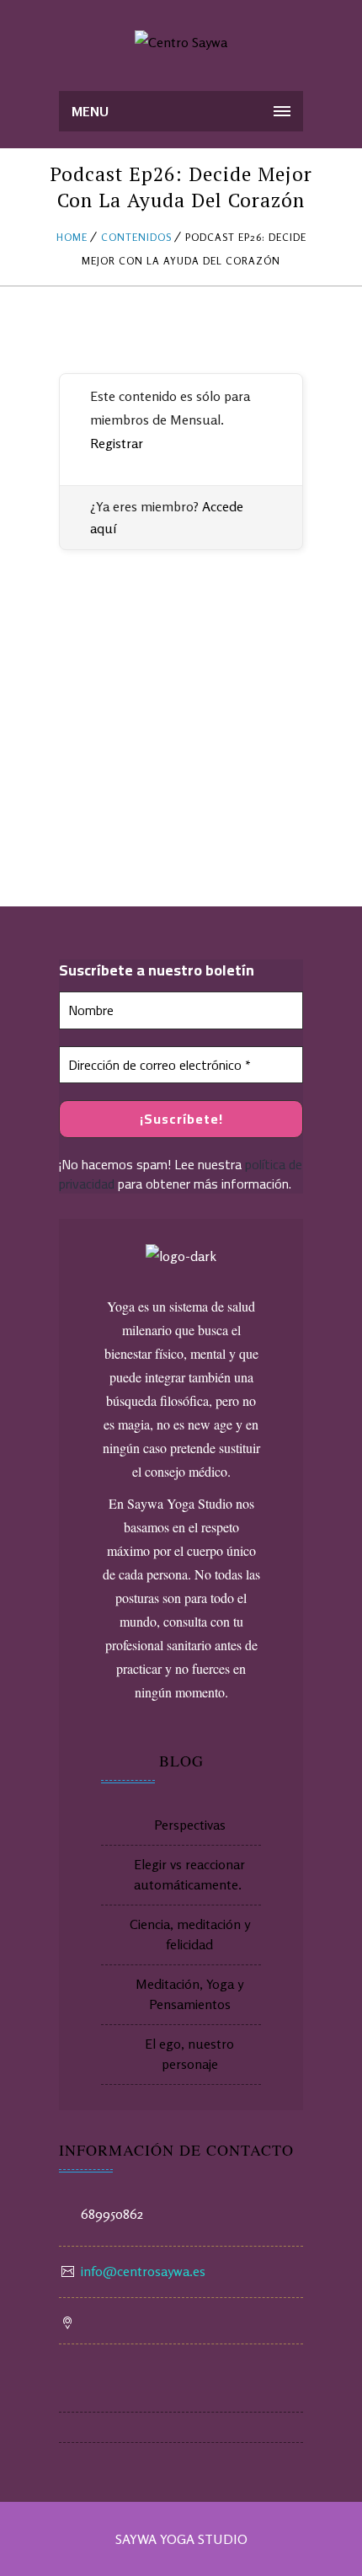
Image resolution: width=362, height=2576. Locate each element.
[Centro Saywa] (181, 42)
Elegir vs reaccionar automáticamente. (189, 1874)
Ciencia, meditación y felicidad (190, 1934)
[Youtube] (181, 2397)
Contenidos (136, 237)
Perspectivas (190, 1825)
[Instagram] (181, 2428)
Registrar (117, 443)
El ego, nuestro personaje (189, 2054)
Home (72, 237)
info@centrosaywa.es (143, 2271)
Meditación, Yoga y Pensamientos (189, 1994)
